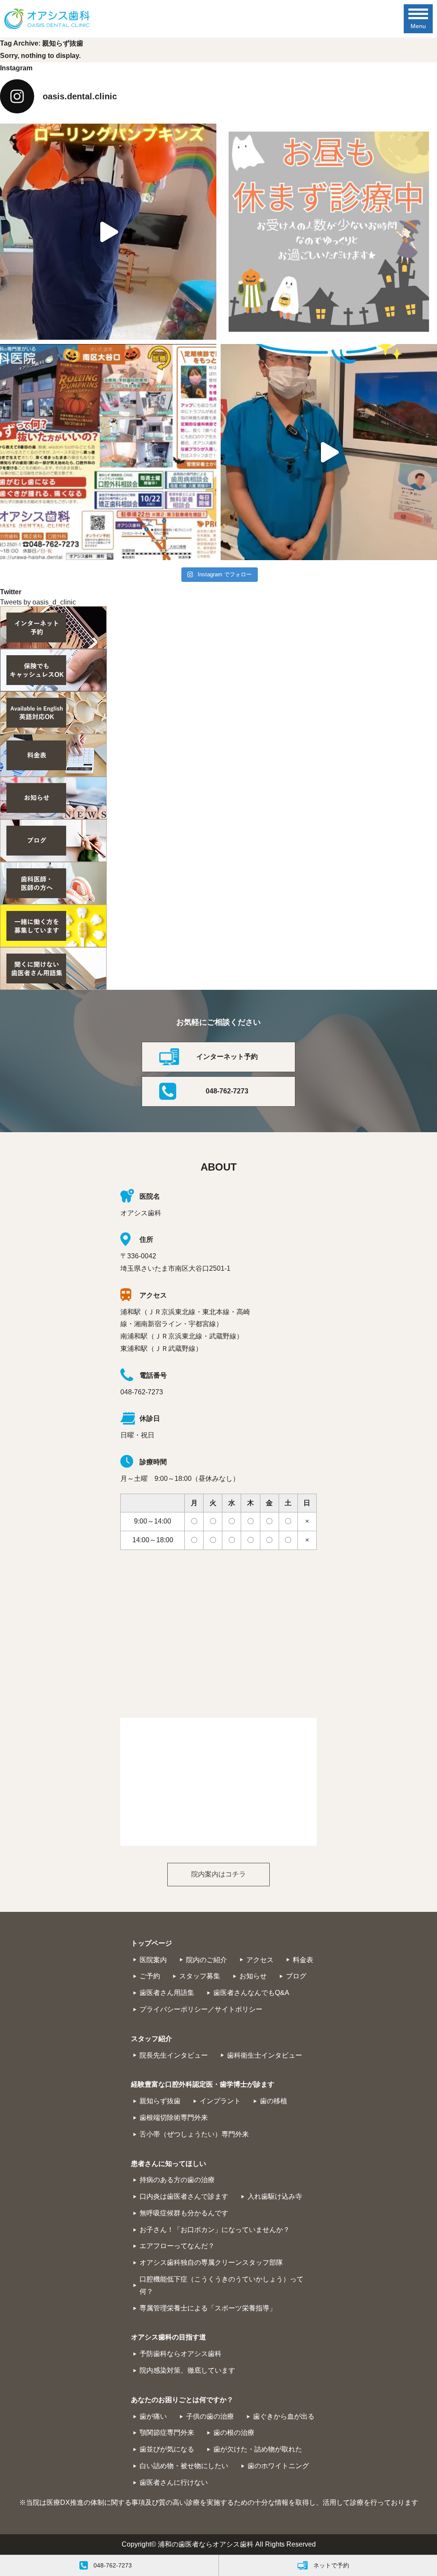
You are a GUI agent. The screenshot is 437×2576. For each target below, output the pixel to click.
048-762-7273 (227, 1091)
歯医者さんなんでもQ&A (251, 1993)
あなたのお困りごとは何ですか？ (182, 2400)
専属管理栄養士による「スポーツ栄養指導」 (208, 2308)
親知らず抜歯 (160, 2101)
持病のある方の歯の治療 (177, 2180)
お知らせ (253, 1976)
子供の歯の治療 (210, 2416)
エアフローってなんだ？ (177, 2246)
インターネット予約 (227, 1057)
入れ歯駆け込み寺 (275, 2196)
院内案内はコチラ (218, 1874)
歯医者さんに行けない (174, 2482)
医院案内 (153, 1960)
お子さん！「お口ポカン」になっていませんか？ (215, 2230)
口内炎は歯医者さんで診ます (184, 2196)
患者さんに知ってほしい (169, 2164)
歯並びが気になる (167, 2449)
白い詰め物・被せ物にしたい (184, 2466)
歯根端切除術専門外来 (174, 2118)
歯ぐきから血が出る (284, 2416)
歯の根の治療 (234, 2433)
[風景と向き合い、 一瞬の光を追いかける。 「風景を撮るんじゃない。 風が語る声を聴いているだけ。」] (329, 452)
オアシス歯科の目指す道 (169, 2337)
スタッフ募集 (200, 1976)
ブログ (296, 1976)
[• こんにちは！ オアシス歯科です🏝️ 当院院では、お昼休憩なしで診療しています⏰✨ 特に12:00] (329, 232)
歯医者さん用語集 (167, 1993)
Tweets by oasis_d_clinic (38, 602)
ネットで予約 (331, 2565)
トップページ (151, 1943)
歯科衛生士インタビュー (265, 2055)
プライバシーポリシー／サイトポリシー (201, 2009)
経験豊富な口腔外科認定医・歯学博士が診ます (203, 2084)
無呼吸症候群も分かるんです (184, 2213)
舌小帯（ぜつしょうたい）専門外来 (194, 2134)
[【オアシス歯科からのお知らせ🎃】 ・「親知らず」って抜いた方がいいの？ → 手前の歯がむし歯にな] (108, 452)
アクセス (260, 1960)
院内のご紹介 (207, 1960)
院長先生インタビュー (174, 2055)
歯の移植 (274, 2101)
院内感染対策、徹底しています (187, 2370)
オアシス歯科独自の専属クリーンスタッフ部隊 (211, 2262)
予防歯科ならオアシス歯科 (181, 2354)
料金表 (303, 1960)
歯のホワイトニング (278, 2466)
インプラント (220, 2101)
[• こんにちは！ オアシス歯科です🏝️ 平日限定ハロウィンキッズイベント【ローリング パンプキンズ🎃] (108, 232)
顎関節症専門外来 (167, 2433)
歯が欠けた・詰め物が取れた (258, 2449)
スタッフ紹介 (151, 2039)
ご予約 (150, 1976)
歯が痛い (153, 2416)
